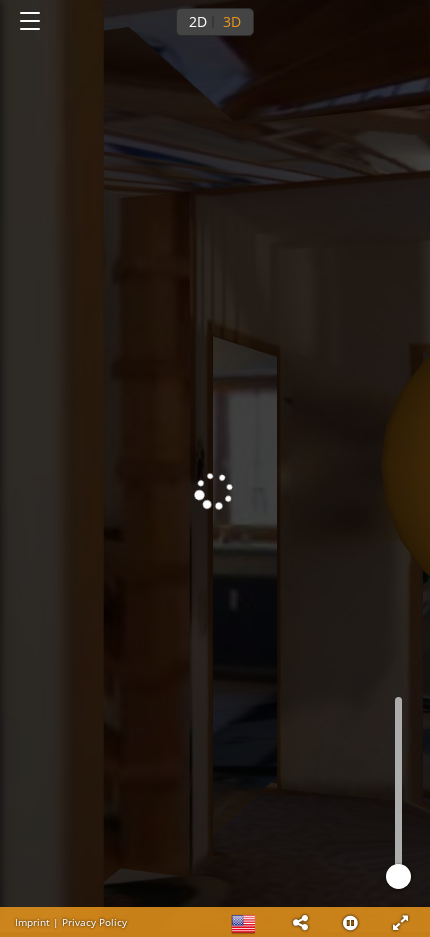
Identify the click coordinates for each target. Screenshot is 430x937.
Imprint (32, 922)
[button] (300, 922)
